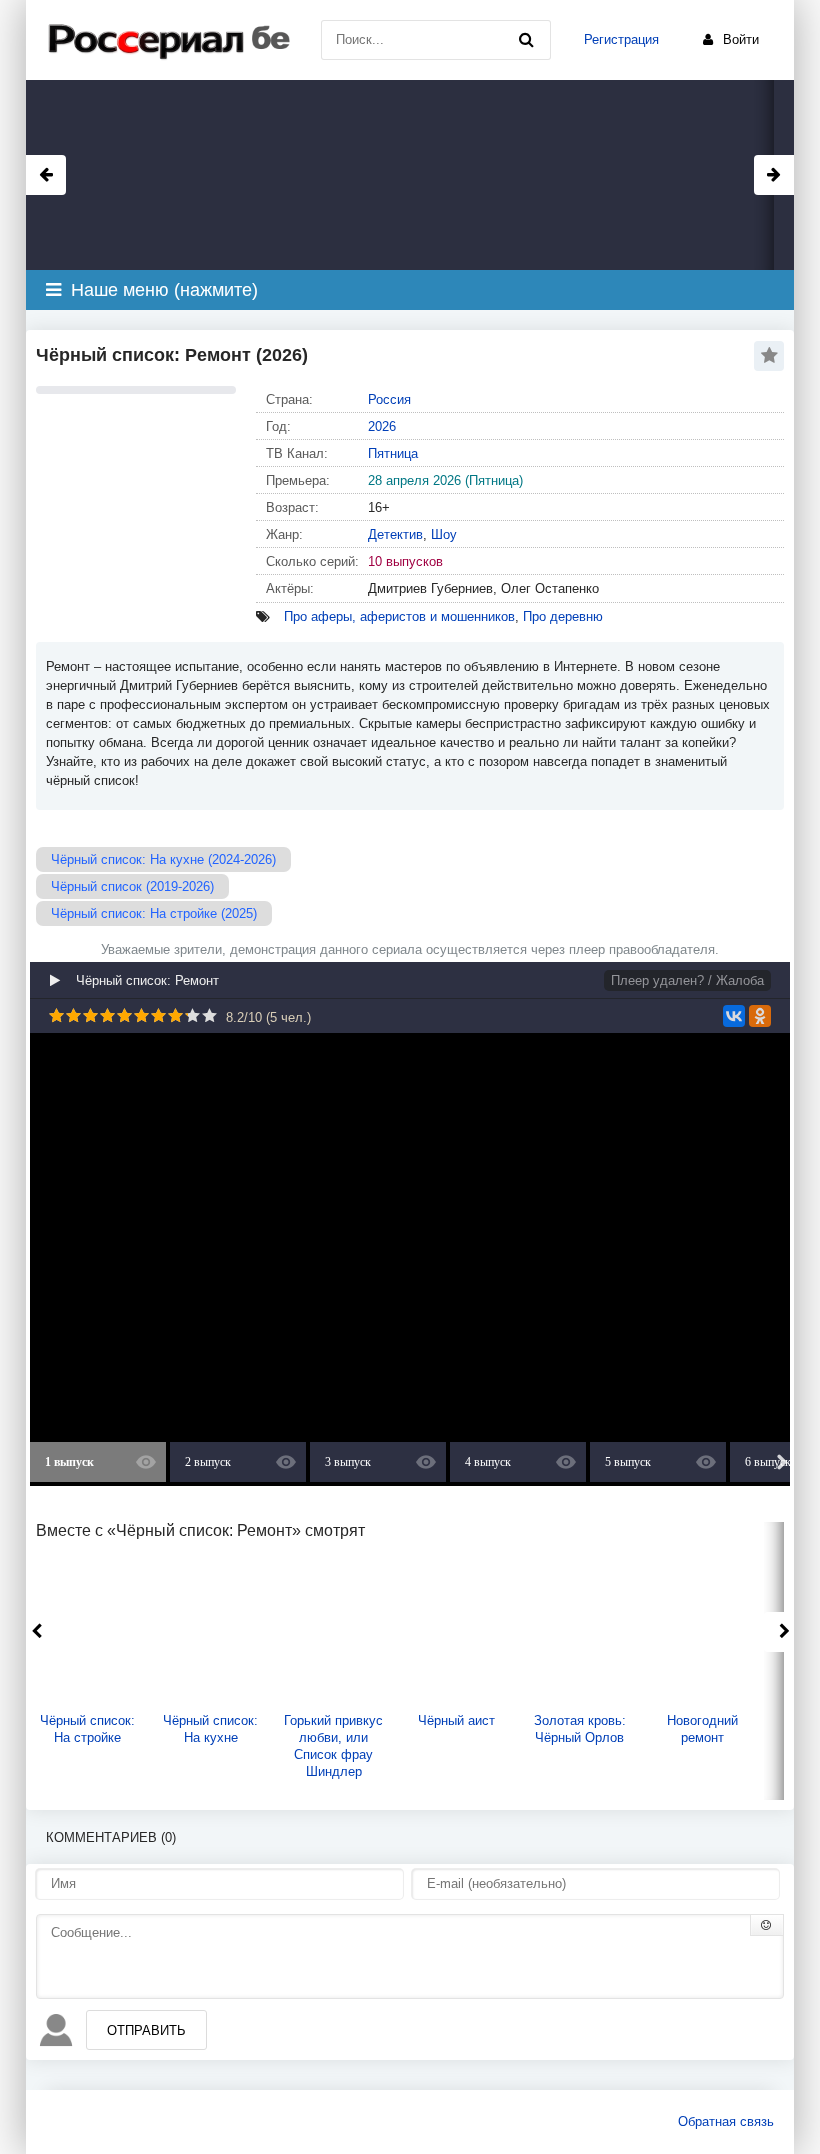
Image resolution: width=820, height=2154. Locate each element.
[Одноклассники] (760, 1016)
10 (209, 1015)
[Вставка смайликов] (767, 1925)
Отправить (146, 2030)
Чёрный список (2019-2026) (132, 886)
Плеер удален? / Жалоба (687, 980)
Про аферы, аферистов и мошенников (399, 616)
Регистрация (621, 39)
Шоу (444, 534)
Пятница (393, 453)
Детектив (395, 534)
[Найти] (526, 40)
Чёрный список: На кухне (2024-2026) (163, 859)
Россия (389, 399)
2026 (382, 426)
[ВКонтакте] (734, 1016)
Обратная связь (726, 2121)
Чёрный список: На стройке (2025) (154, 913)
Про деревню (563, 616)
